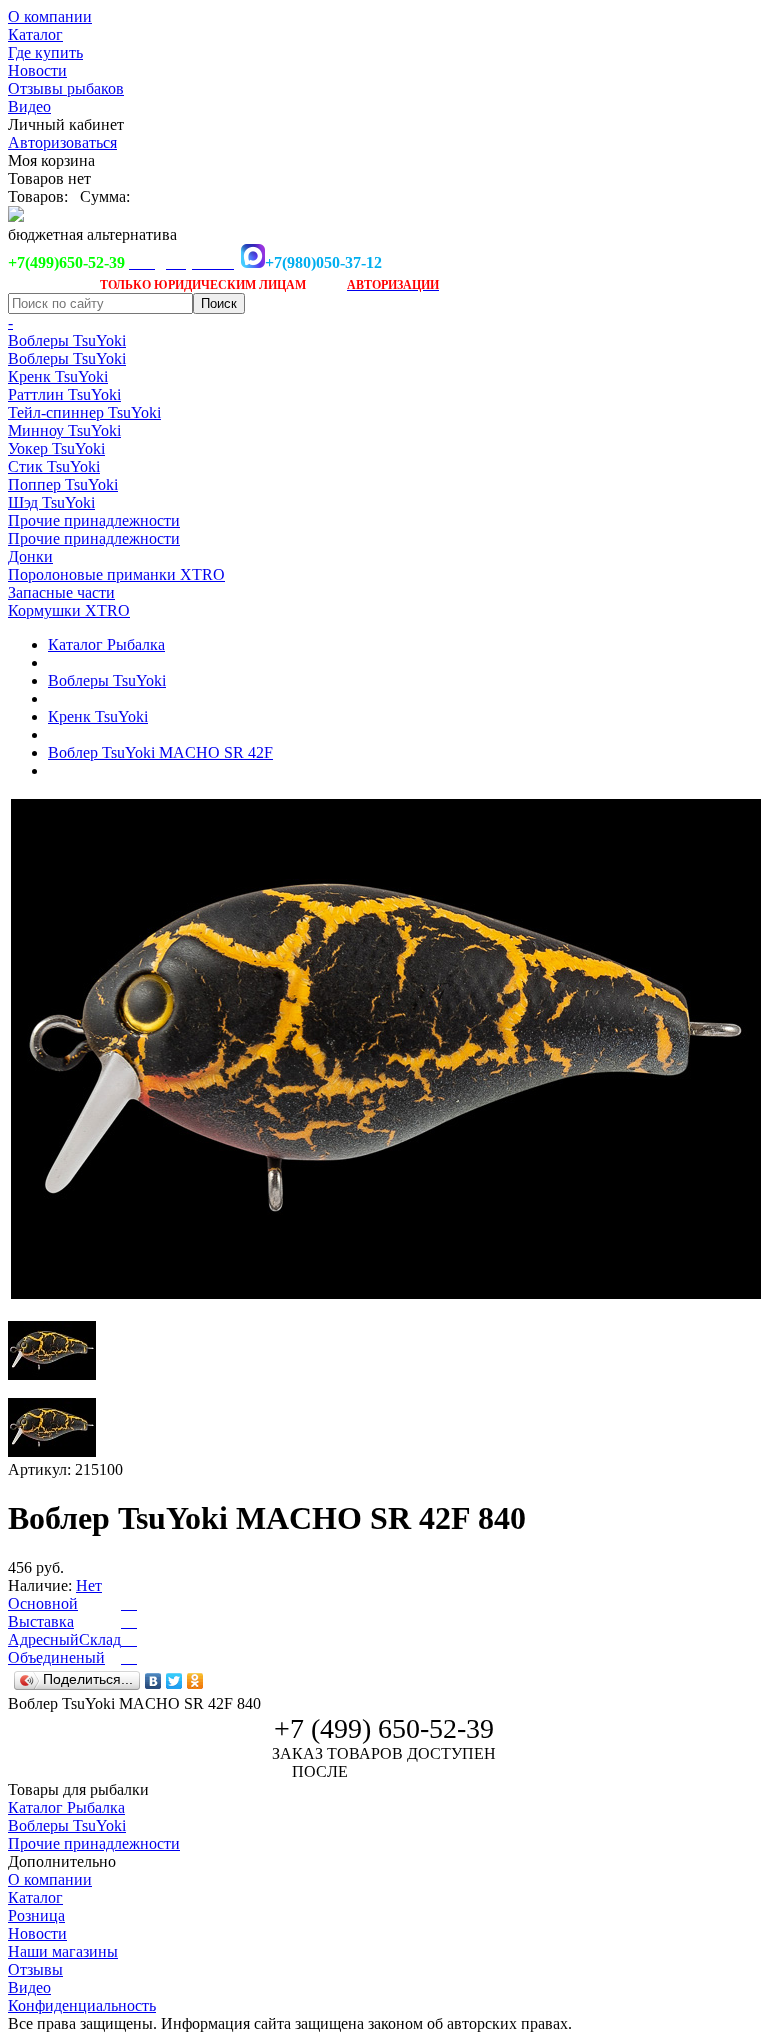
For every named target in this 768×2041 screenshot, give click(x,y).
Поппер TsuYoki (63, 484)
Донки (30, 556)
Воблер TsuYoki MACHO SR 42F (160, 752)
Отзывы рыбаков (66, 88)
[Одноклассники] (195, 1681)
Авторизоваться (62, 142)
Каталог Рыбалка (106, 644)
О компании (50, 16)
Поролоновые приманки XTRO (116, 574)
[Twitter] (174, 1681)
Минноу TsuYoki (64, 430)
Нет (89, 1585)
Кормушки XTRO (69, 610)
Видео (29, 106)
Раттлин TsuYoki (64, 394)
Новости (37, 70)
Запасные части (61, 592)
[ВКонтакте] (153, 1681)
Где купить (45, 52)
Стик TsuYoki (54, 466)
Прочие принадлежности (94, 520)
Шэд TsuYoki (51, 502)
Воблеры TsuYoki (67, 340)
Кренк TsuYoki (58, 376)
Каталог (35, 34)
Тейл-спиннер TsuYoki (84, 412)
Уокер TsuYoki (56, 448)
